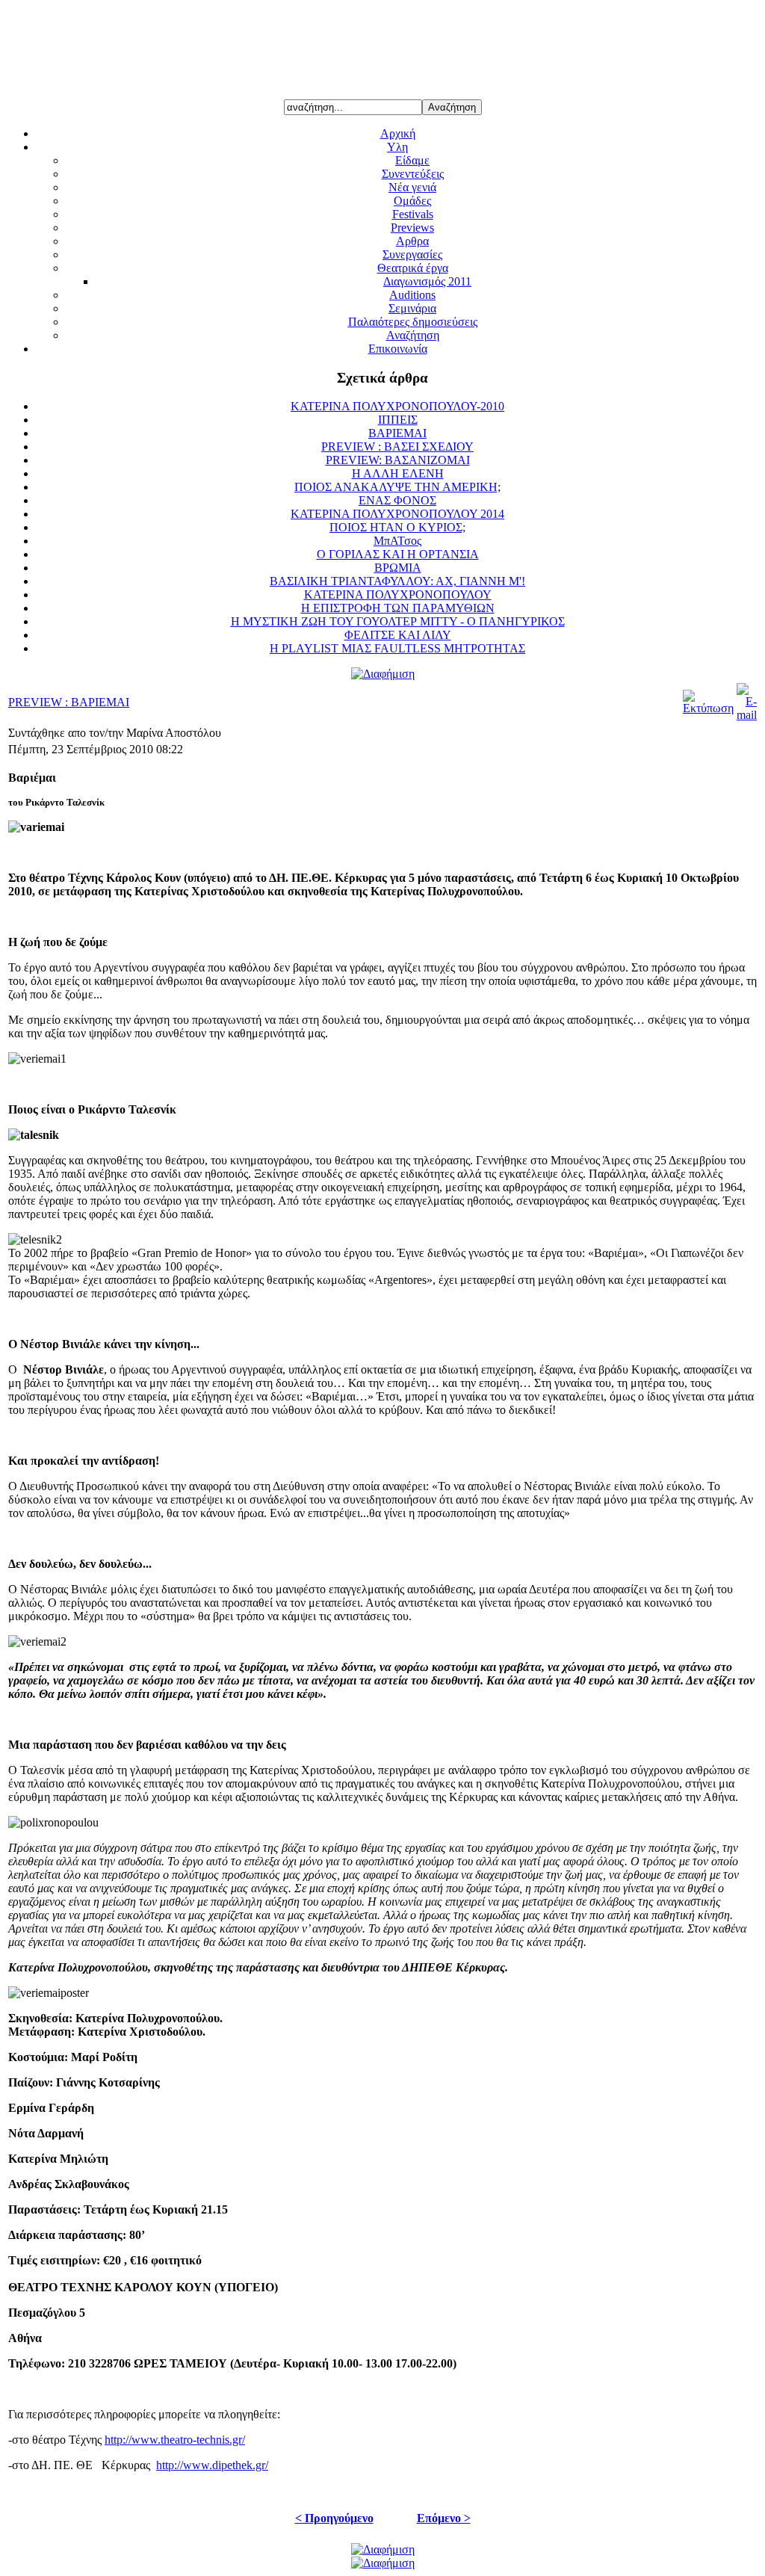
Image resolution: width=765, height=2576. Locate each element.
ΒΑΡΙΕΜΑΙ (397, 433)
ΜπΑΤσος (397, 541)
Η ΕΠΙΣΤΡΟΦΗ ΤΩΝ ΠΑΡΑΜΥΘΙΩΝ (398, 608)
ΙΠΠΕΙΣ (398, 420)
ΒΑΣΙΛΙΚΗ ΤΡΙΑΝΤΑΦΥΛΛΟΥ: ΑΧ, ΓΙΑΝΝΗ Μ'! (397, 581)
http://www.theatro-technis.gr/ (175, 2440)
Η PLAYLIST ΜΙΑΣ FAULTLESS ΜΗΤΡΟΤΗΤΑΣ (397, 648)
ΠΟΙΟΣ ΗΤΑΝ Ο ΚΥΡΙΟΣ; (397, 527)
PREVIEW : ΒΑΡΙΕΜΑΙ (69, 702)
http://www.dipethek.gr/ (212, 2465)
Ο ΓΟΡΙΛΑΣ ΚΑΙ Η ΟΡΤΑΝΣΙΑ (398, 554)
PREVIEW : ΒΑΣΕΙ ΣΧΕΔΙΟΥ (397, 447)
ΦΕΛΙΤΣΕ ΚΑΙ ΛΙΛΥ (398, 635)
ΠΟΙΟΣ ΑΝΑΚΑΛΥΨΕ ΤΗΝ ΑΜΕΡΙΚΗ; (397, 487)
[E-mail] (747, 715)
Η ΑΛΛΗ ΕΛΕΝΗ (398, 473)
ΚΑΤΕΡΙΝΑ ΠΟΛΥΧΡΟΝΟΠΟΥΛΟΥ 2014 (397, 514)
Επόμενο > (444, 2518)
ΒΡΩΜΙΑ (398, 568)
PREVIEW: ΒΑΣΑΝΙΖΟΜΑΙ (398, 460)
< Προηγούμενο (334, 2518)
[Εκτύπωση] (708, 708)
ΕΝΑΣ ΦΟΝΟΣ (397, 500)
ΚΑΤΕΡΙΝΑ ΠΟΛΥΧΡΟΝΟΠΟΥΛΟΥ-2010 (397, 406)
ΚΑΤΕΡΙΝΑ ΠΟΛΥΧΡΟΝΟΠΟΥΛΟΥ (398, 594)
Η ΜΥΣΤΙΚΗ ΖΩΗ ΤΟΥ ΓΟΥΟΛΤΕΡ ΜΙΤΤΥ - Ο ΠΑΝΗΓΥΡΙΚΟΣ (398, 621)
